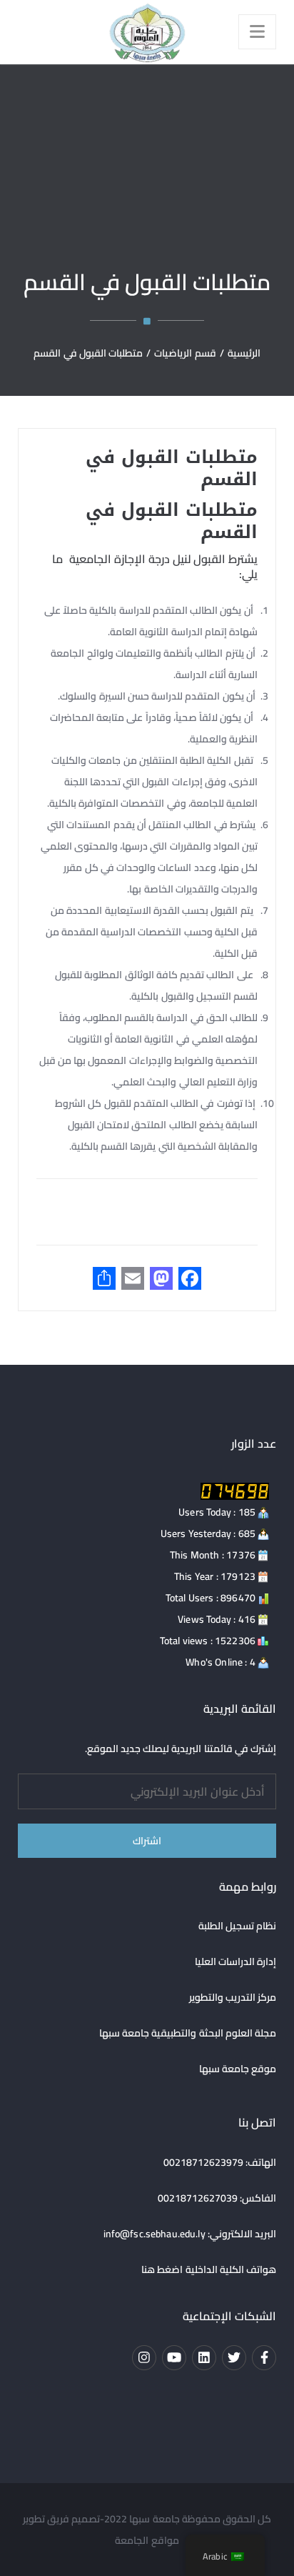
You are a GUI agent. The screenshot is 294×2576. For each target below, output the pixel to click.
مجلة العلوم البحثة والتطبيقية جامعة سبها (188, 2033)
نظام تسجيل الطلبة (238, 1926)
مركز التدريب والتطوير (233, 1997)
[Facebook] (264, 2357)
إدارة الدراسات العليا (236, 1961)
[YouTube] (174, 2357)
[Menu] (257, 32)
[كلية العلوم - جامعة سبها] (147, 32)
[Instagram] (144, 2357)
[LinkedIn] (204, 2357)
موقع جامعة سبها (238, 2069)
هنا (148, 2269)
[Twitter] (234, 2357)
